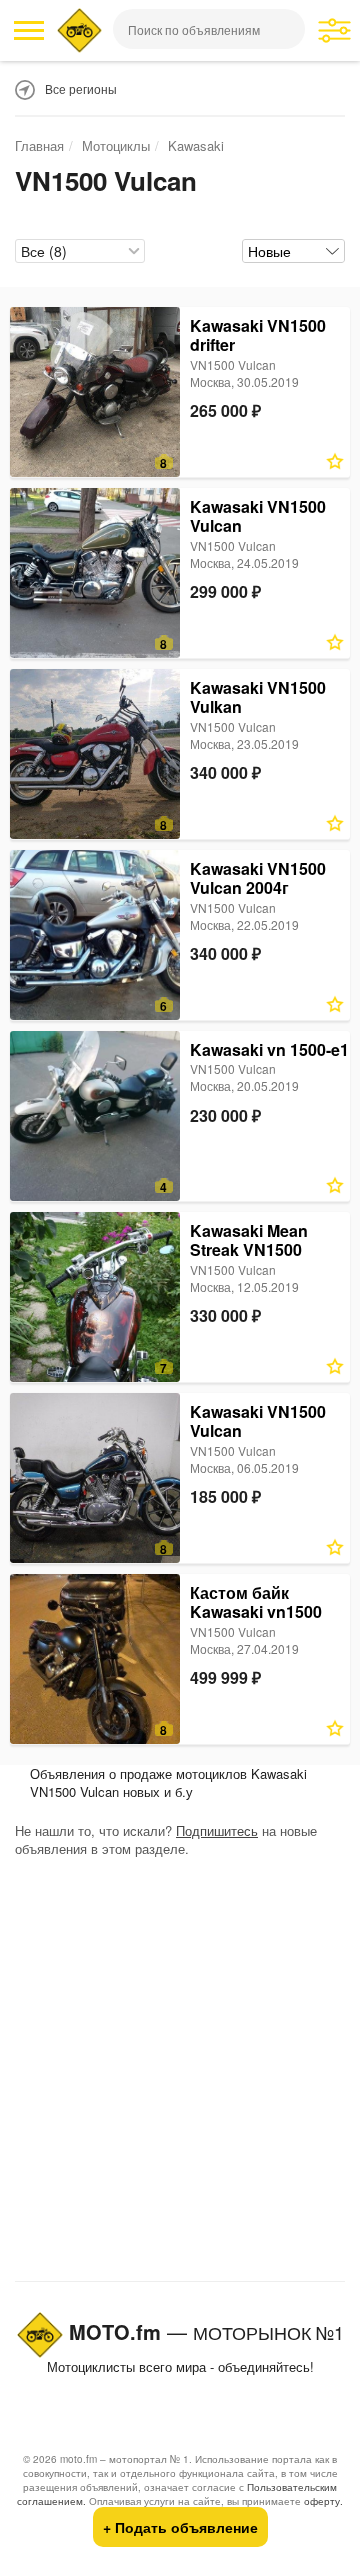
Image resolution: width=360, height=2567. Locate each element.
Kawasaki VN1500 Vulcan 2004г (258, 878)
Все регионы (81, 88)
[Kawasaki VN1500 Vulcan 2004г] (95, 935)
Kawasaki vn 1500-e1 (269, 1049)
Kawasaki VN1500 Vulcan (258, 516)
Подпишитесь (217, 1830)
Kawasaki (196, 145)
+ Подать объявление (180, 2527)
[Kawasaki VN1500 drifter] (95, 392)
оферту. (323, 2501)
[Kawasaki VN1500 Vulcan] (95, 573)
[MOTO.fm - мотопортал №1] (79, 30)
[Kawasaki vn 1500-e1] (95, 1116)
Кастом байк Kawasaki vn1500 (256, 1602)
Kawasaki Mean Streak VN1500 (249, 1240)
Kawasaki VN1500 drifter (258, 335)
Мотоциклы (116, 145)
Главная (39, 145)
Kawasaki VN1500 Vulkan (258, 697)
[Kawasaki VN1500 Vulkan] (95, 754)
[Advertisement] (180, 2074)
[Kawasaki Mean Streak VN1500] (95, 1297)
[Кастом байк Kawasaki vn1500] (95, 1659)
